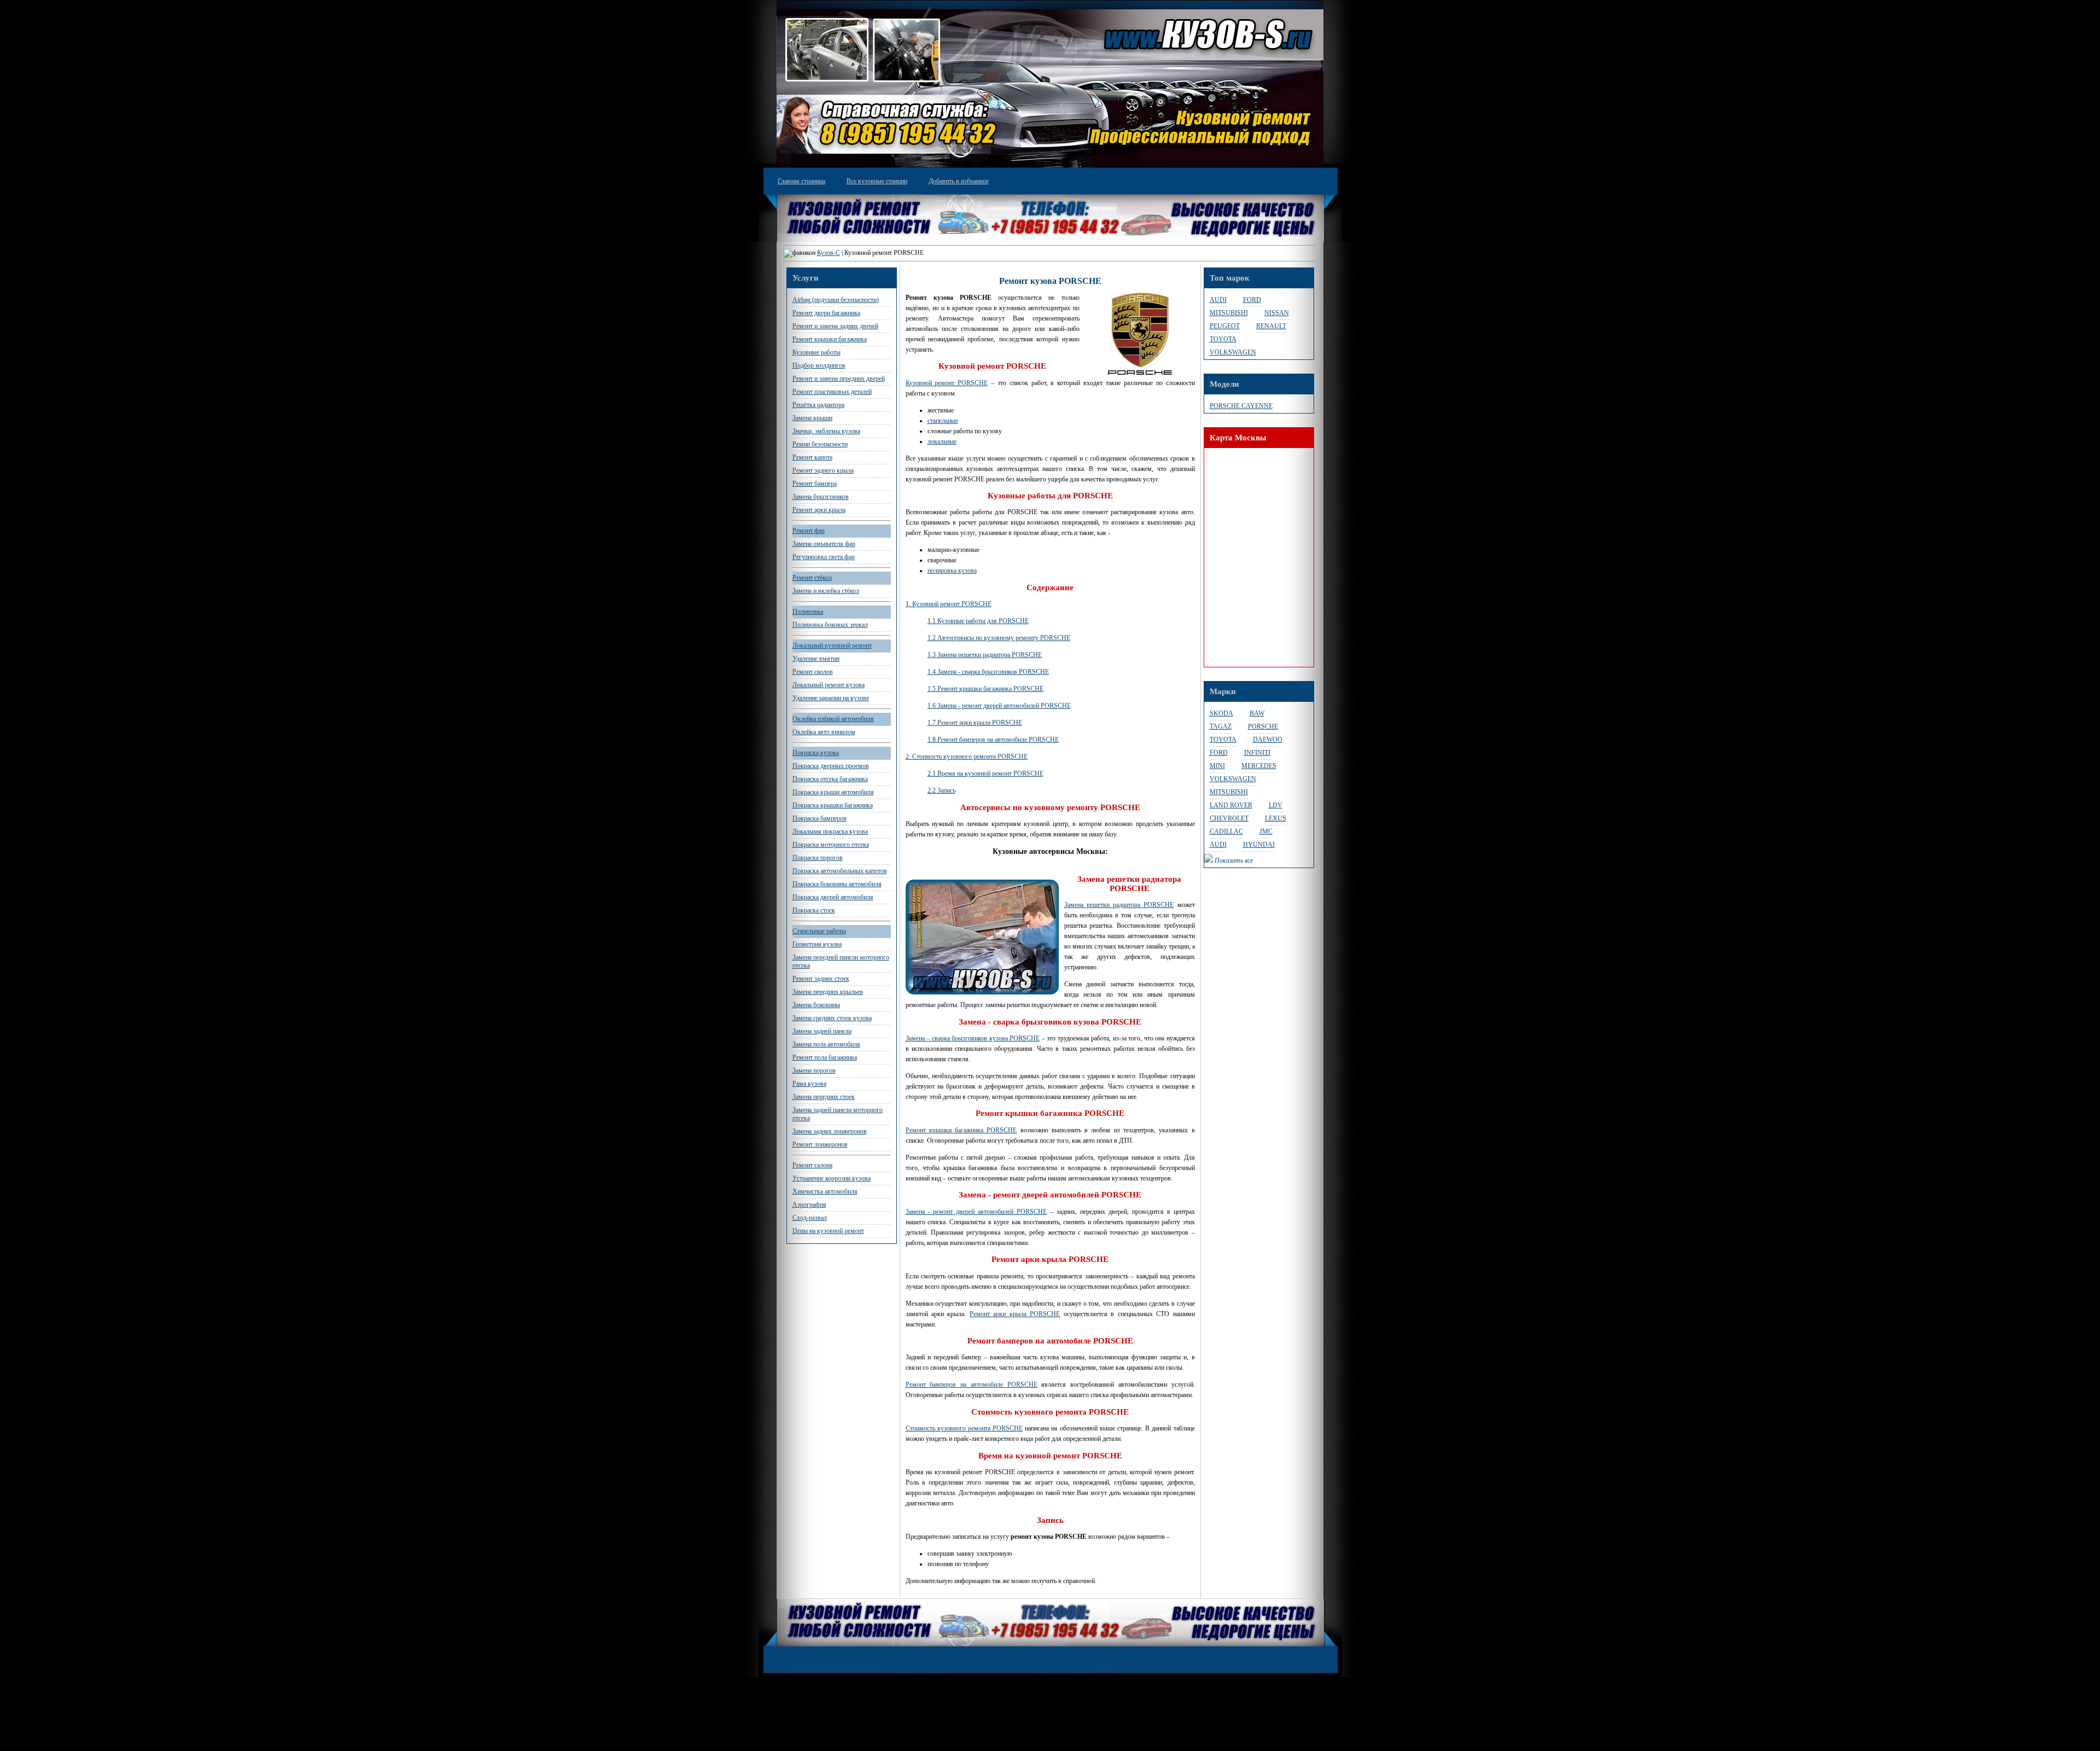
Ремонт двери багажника (826, 313)
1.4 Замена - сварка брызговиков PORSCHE (988, 672)
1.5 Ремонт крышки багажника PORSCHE (985, 689)
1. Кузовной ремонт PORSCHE (949, 604)
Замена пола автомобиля (826, 1044)
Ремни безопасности (820, 444)
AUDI (1218, 300)
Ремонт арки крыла (819, 510)
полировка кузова (952, 571)
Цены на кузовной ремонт (828, 1231)
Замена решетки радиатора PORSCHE (1119, 905)
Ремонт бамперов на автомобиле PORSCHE (972, 1384)
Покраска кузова (816, 753)
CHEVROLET (1229, 818)
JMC (1266, 831)
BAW (1257, 713)
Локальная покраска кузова (830, 831)
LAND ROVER (1231, 805)
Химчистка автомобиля (825, 1191)
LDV (1276, 805)
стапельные (943, 421)
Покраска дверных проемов (831, 766)
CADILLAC (1226, 831)
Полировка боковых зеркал (830, 625)
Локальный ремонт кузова (829, 685)
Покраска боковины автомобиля (837, 884)
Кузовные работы (816, 352)
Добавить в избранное (959, 181)
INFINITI (1257, 753)
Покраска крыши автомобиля (833, 792)
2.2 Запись (941, 790)
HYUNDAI (1259, 845)
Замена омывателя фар (824, 544)
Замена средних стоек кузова (832, 1018)
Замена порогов (814, 1071)
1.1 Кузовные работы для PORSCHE (978, 621)
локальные (942, 441)
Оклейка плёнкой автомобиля (833, 719)
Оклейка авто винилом (824, 732)
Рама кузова (809, 1084)
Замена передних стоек (824, 1097)
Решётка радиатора (818, 405)
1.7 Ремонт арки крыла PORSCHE (975, 723)
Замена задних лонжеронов (830, 1131)
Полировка (808, 612)
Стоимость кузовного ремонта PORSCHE (964, 1428)
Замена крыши (812, 418)
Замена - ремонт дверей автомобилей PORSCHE (976, 1212)
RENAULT (1271, 326)
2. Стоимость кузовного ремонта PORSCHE (967, 757)
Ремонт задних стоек (821, 979)
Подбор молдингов (819, 365)
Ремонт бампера (815, 484)
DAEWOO (1268, 740)
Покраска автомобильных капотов (840, 871)
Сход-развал (810, 1218)
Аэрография (809, 1205)
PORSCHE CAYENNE (1241, 406)
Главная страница (801, 181)
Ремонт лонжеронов (820, 1144)
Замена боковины (816, 1005)
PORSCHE (1263, 726)
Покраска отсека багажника (830, 779)
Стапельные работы (819, 931)
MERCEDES (1259, 766)
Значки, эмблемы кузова (826, 431)
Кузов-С (829, 253)
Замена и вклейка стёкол (826, 591)
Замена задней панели (822, 1031)
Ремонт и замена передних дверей (839, 379)
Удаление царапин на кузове (831, 698)
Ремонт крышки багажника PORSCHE (961, 1130)
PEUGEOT (1225, 326)
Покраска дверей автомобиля (833, 897)
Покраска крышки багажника (833, 805)
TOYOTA (1223, 339)
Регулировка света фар (824, 557)
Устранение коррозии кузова (832, 1178)
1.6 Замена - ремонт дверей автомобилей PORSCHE (999, 706)
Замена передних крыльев (828, 992)
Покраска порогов (818, 858)
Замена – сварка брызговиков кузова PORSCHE (973, 1038)
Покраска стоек (814, 910)
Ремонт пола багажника (825, 1057)
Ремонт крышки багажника (830, 339)
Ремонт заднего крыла (823, 470)
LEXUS (1276, 818)
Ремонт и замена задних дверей (835, 326)
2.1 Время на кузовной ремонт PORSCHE (985, 773)
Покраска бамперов (819, 818)
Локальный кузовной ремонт (832, 645)
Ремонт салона (812, 1165)
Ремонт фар (809, 531)
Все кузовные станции (877, 181)
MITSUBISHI (1229, 313)
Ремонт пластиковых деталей (832, 392)
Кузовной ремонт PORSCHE (947, 383)
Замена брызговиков (821, 497)
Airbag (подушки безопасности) (836, 300)
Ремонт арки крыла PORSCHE (1015, 1314)
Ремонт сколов (813, 672)
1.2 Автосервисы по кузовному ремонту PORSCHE (999, 638)
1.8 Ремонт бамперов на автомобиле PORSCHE (993, 740)
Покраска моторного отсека (831, 845)
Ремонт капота (812, 457)
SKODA (1221, 713)
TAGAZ (1221, 726)
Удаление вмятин (816, 659)
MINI (1217, 766)
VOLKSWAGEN (1233, 352)
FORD (1252, 300)
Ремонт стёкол (812, 578)
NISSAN (1277, 313)
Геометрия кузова (817, 944)
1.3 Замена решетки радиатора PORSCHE (985, 655)
